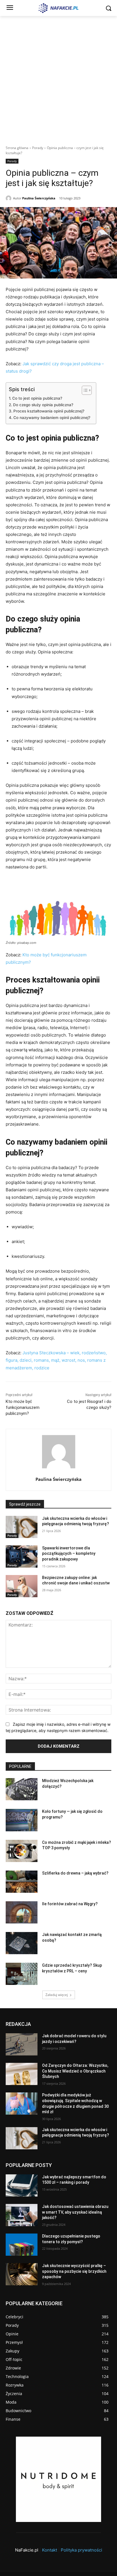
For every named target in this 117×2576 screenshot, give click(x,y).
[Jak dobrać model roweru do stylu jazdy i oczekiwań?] (22, 2044)
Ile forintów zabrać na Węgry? (70, 1904)
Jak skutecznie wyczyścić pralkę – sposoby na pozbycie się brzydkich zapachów (74, 2271)
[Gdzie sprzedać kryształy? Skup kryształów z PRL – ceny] (22, 1974)
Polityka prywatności (82, 2550)
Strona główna (17, 148)
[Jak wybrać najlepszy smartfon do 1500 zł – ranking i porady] (22, 2185)
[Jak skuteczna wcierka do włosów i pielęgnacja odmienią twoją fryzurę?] (22, 1527)
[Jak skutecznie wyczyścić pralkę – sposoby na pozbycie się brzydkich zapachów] (22, 2274)
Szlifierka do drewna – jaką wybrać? (75, 1873)
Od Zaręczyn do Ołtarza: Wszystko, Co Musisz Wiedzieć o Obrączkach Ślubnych (75, 2071)
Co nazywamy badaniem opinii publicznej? (52, 418)
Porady (38, 148)
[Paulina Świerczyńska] (9, 198)
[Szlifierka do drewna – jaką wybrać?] (22, 1882)
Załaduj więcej (57, 1995)
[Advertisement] (58, 77)
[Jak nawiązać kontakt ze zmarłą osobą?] (22, 1943)
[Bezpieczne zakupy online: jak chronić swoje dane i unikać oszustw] (22, 1586)
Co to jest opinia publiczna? (37, 398)
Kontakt (50, 2550)
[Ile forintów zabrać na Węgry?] (22, 1912)
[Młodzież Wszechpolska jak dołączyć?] (22, 1789)
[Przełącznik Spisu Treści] (84, 390)
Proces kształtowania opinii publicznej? (49, 411)
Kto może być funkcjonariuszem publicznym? (23, 1407)
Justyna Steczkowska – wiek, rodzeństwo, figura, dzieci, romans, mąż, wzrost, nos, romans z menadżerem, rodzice (56, 1360)
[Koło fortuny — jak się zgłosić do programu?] (22, 1820)
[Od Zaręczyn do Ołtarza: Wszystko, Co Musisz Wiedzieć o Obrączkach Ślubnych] (22, 2074)
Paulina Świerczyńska (39, 198)
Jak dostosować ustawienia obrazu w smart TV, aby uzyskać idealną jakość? (75, 2212)
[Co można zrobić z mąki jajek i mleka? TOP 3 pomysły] (22, 1851)
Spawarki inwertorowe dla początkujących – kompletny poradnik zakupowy (69, 1554)
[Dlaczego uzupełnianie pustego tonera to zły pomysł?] (22, 2245)
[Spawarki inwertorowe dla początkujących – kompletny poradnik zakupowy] (22, 1557)
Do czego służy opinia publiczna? (43, 405)
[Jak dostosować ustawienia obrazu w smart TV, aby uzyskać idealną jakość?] (22, 2215)
